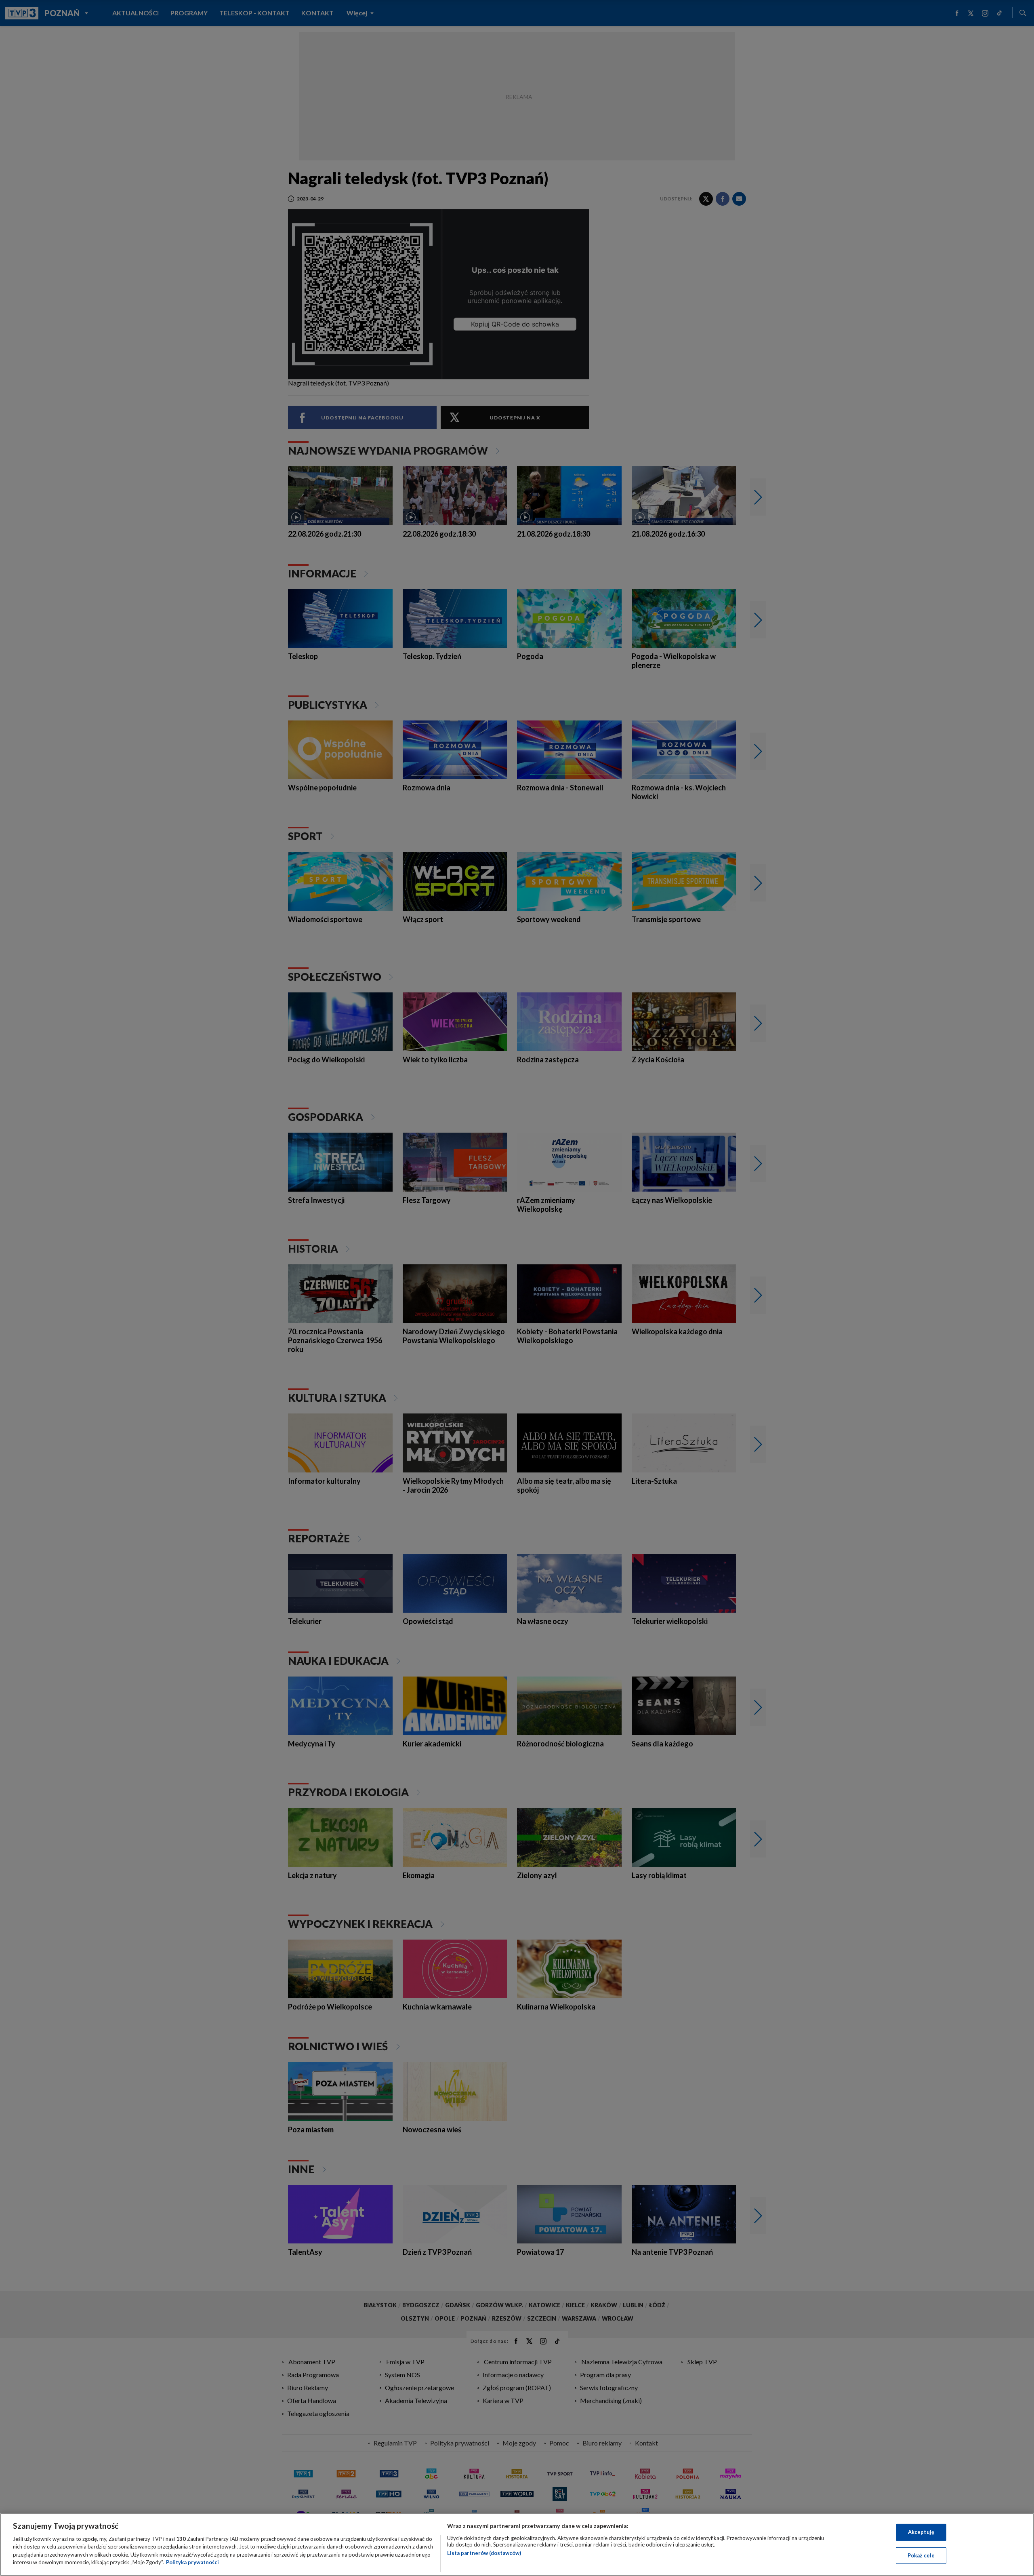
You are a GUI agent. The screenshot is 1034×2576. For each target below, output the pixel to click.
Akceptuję (921, 2532)
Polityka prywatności (192, 2562)
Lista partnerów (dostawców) (484, 2553)
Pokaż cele (921, 2555)
